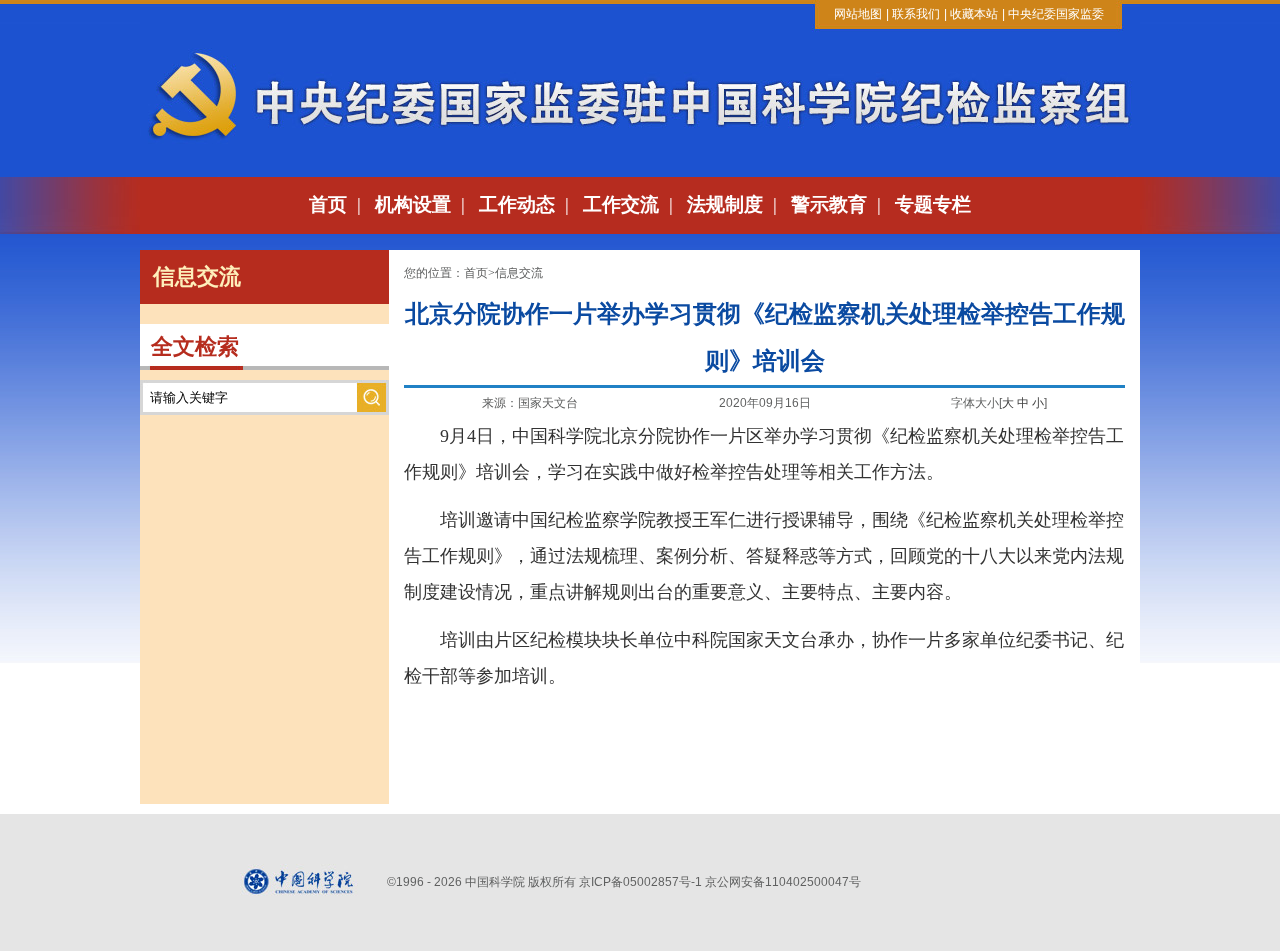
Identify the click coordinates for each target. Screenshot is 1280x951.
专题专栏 (933, 204)
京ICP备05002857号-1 (640, 882)
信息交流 (519, 273)
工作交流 (621, 204)
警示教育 (829, 204)
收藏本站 (974, 14)
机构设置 (413, 204)
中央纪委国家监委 (1056, 14)
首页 (328, 204)
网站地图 (858, 14)
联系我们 (916, 14)
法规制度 (725, 204)
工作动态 (517, 204)
